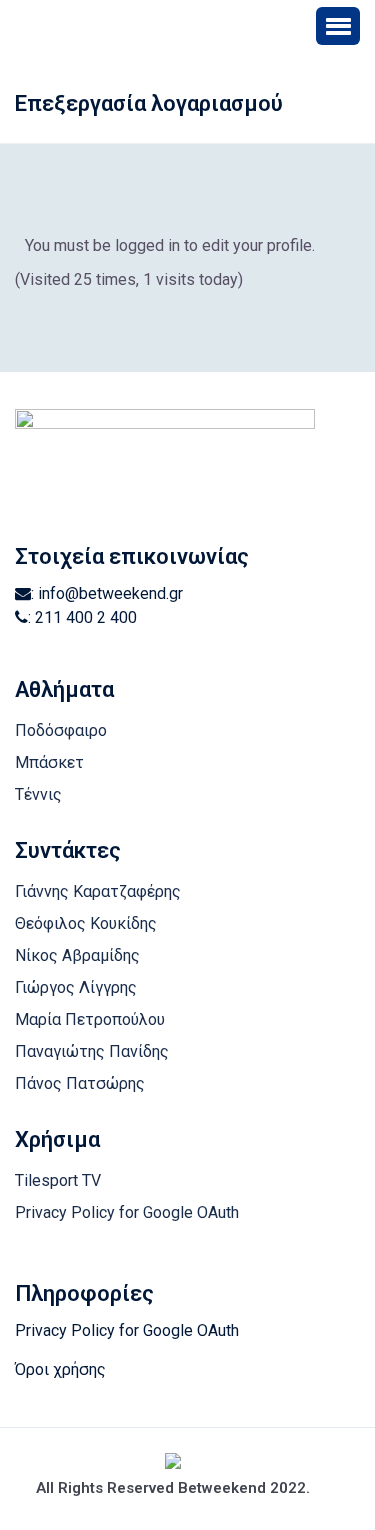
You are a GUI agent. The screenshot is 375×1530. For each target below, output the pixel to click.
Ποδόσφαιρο (61, 730)
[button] (338, 26)
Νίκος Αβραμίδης (77, 955)
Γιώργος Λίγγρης (76, 987)
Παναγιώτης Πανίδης (92, 1051)
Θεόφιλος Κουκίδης (86, 923)
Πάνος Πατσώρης (80, 1083)
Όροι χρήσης (60, 1369)
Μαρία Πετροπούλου (90, 1019)
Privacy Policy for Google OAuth (127, 1212)
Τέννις (38, 794)
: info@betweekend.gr (107, 593)
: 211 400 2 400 (82, 617)
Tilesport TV (58, 1180)
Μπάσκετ (49, 762)
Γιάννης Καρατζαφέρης (98, 891)
